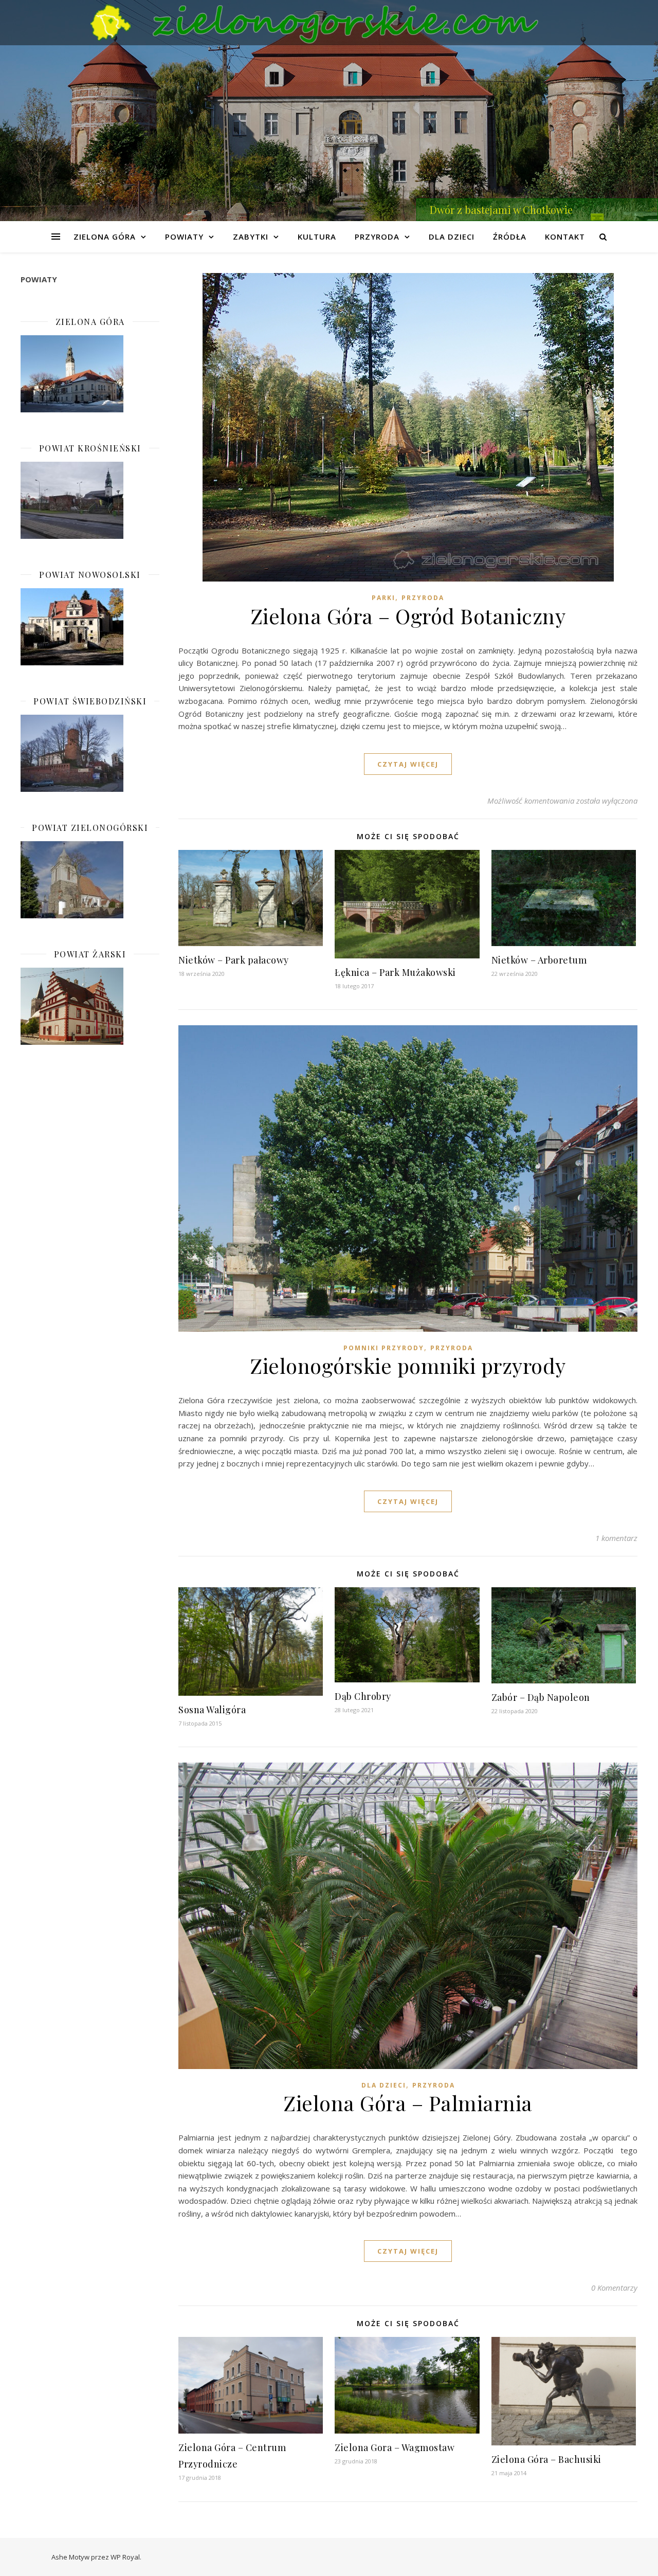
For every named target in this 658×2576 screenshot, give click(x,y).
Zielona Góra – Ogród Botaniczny (408, 616)
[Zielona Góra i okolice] (329, 23)
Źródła (510, 237)
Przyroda (377, 237)
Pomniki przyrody (384, 1348)
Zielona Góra (105, 237)
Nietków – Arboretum (539, 960)
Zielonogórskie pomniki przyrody (408, 1365)
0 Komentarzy (614, 2288)
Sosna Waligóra (212, 1710)
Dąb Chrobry (363, 1696)
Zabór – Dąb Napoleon (541, 1697)
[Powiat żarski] (90, 1006)
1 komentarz (616, 1538)
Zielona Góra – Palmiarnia (408, 2103)
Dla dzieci (452, 237)
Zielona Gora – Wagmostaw (395, 2447)
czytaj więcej (408, 764)
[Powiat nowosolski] (90, 627)
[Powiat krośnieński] (90, 500)
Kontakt (565, 237)
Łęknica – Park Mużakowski (395, 972)
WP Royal (125, 2557)
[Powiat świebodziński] (90, 753)
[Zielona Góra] (90, 374)
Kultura (317, 237)
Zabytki (251, 237)
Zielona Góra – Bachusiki (546, 2459)
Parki (383, 598)
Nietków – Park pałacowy (234, 960)
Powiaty (184, 237)
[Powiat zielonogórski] (90, 880)
